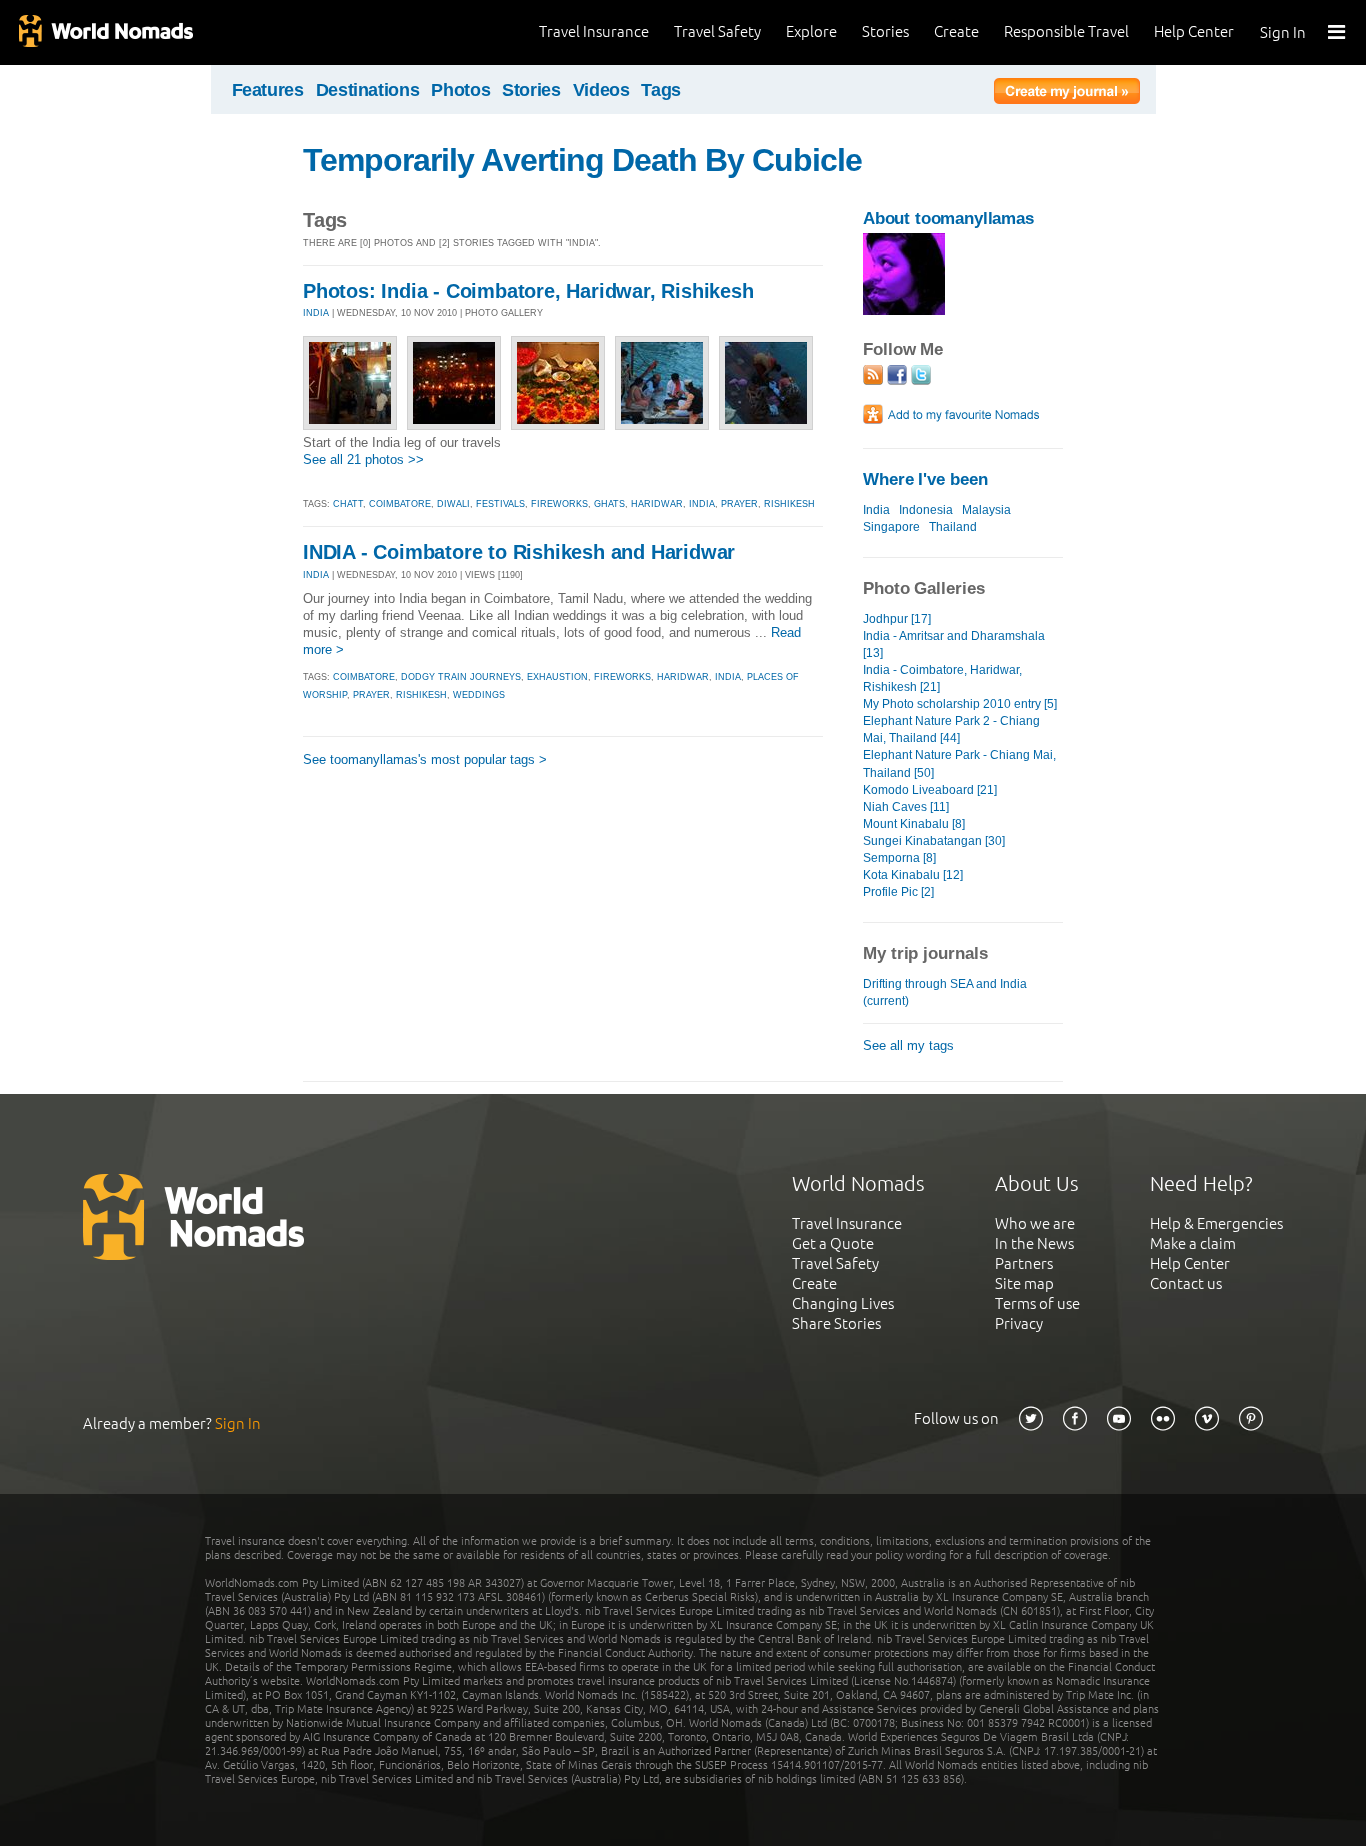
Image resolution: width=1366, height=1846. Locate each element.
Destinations (368, 90)
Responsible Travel (1066, 31)
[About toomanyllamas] (904, 310)
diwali (453, 504)
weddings (479, 695)
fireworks (559, 504)
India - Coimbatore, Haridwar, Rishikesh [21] (942, 678)
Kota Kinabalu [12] (913, 875)
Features (268, 90)
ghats (609, 504)
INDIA (316, 313)
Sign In (1283, 32)
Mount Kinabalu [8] (914, 824)
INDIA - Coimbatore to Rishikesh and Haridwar (519, 552)
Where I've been (925, 479)
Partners (1024, 1263)
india (702, 504)
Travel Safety (717, 31)
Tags (661, 90)
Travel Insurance (594, 31)
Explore (811, 31)
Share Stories (836, 1323)
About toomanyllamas (948, 218)
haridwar (657, 504)
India (876, 510)
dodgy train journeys (461, 677)
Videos (601, 90)
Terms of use (1037, 1303)
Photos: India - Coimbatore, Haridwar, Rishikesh (528, 291)
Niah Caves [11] (906, 807)
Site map (1024, 1283)
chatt (348, 504)
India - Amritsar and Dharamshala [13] (954, 644)
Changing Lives (843, 1303)
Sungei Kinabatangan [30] (934, 841)
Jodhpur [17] (897, 619)
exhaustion (557, 677)
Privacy (1019, 1323)
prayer (739, 504)
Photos (460, 90)
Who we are (1035, 1223)
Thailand (953, 527)
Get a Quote (833, 1243)
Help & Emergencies (1216, 1223)
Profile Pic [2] (898, 892)
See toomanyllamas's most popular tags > (425, 759)
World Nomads (105, 32)
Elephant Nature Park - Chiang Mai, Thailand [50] (959, 763)
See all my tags (908, 1045)
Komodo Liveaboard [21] (930, 790)
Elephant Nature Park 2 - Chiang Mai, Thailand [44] (951, 729)
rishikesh (789, 504)
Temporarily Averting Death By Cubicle (582, 160)
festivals (500, 504)
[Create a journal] (1067, 94)
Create (956, 31)
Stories (885, 31)
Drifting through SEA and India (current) (945, 992)
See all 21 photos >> (363, 459)
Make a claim (1193, 1243)
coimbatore (400, 504)
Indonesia (926, 510)
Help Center (1194, 31)
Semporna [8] (899, 858)
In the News (1034, 1243)
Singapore (891, 527)
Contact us (1186, 1283)
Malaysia (986, 510)
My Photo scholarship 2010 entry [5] (960, 704)
